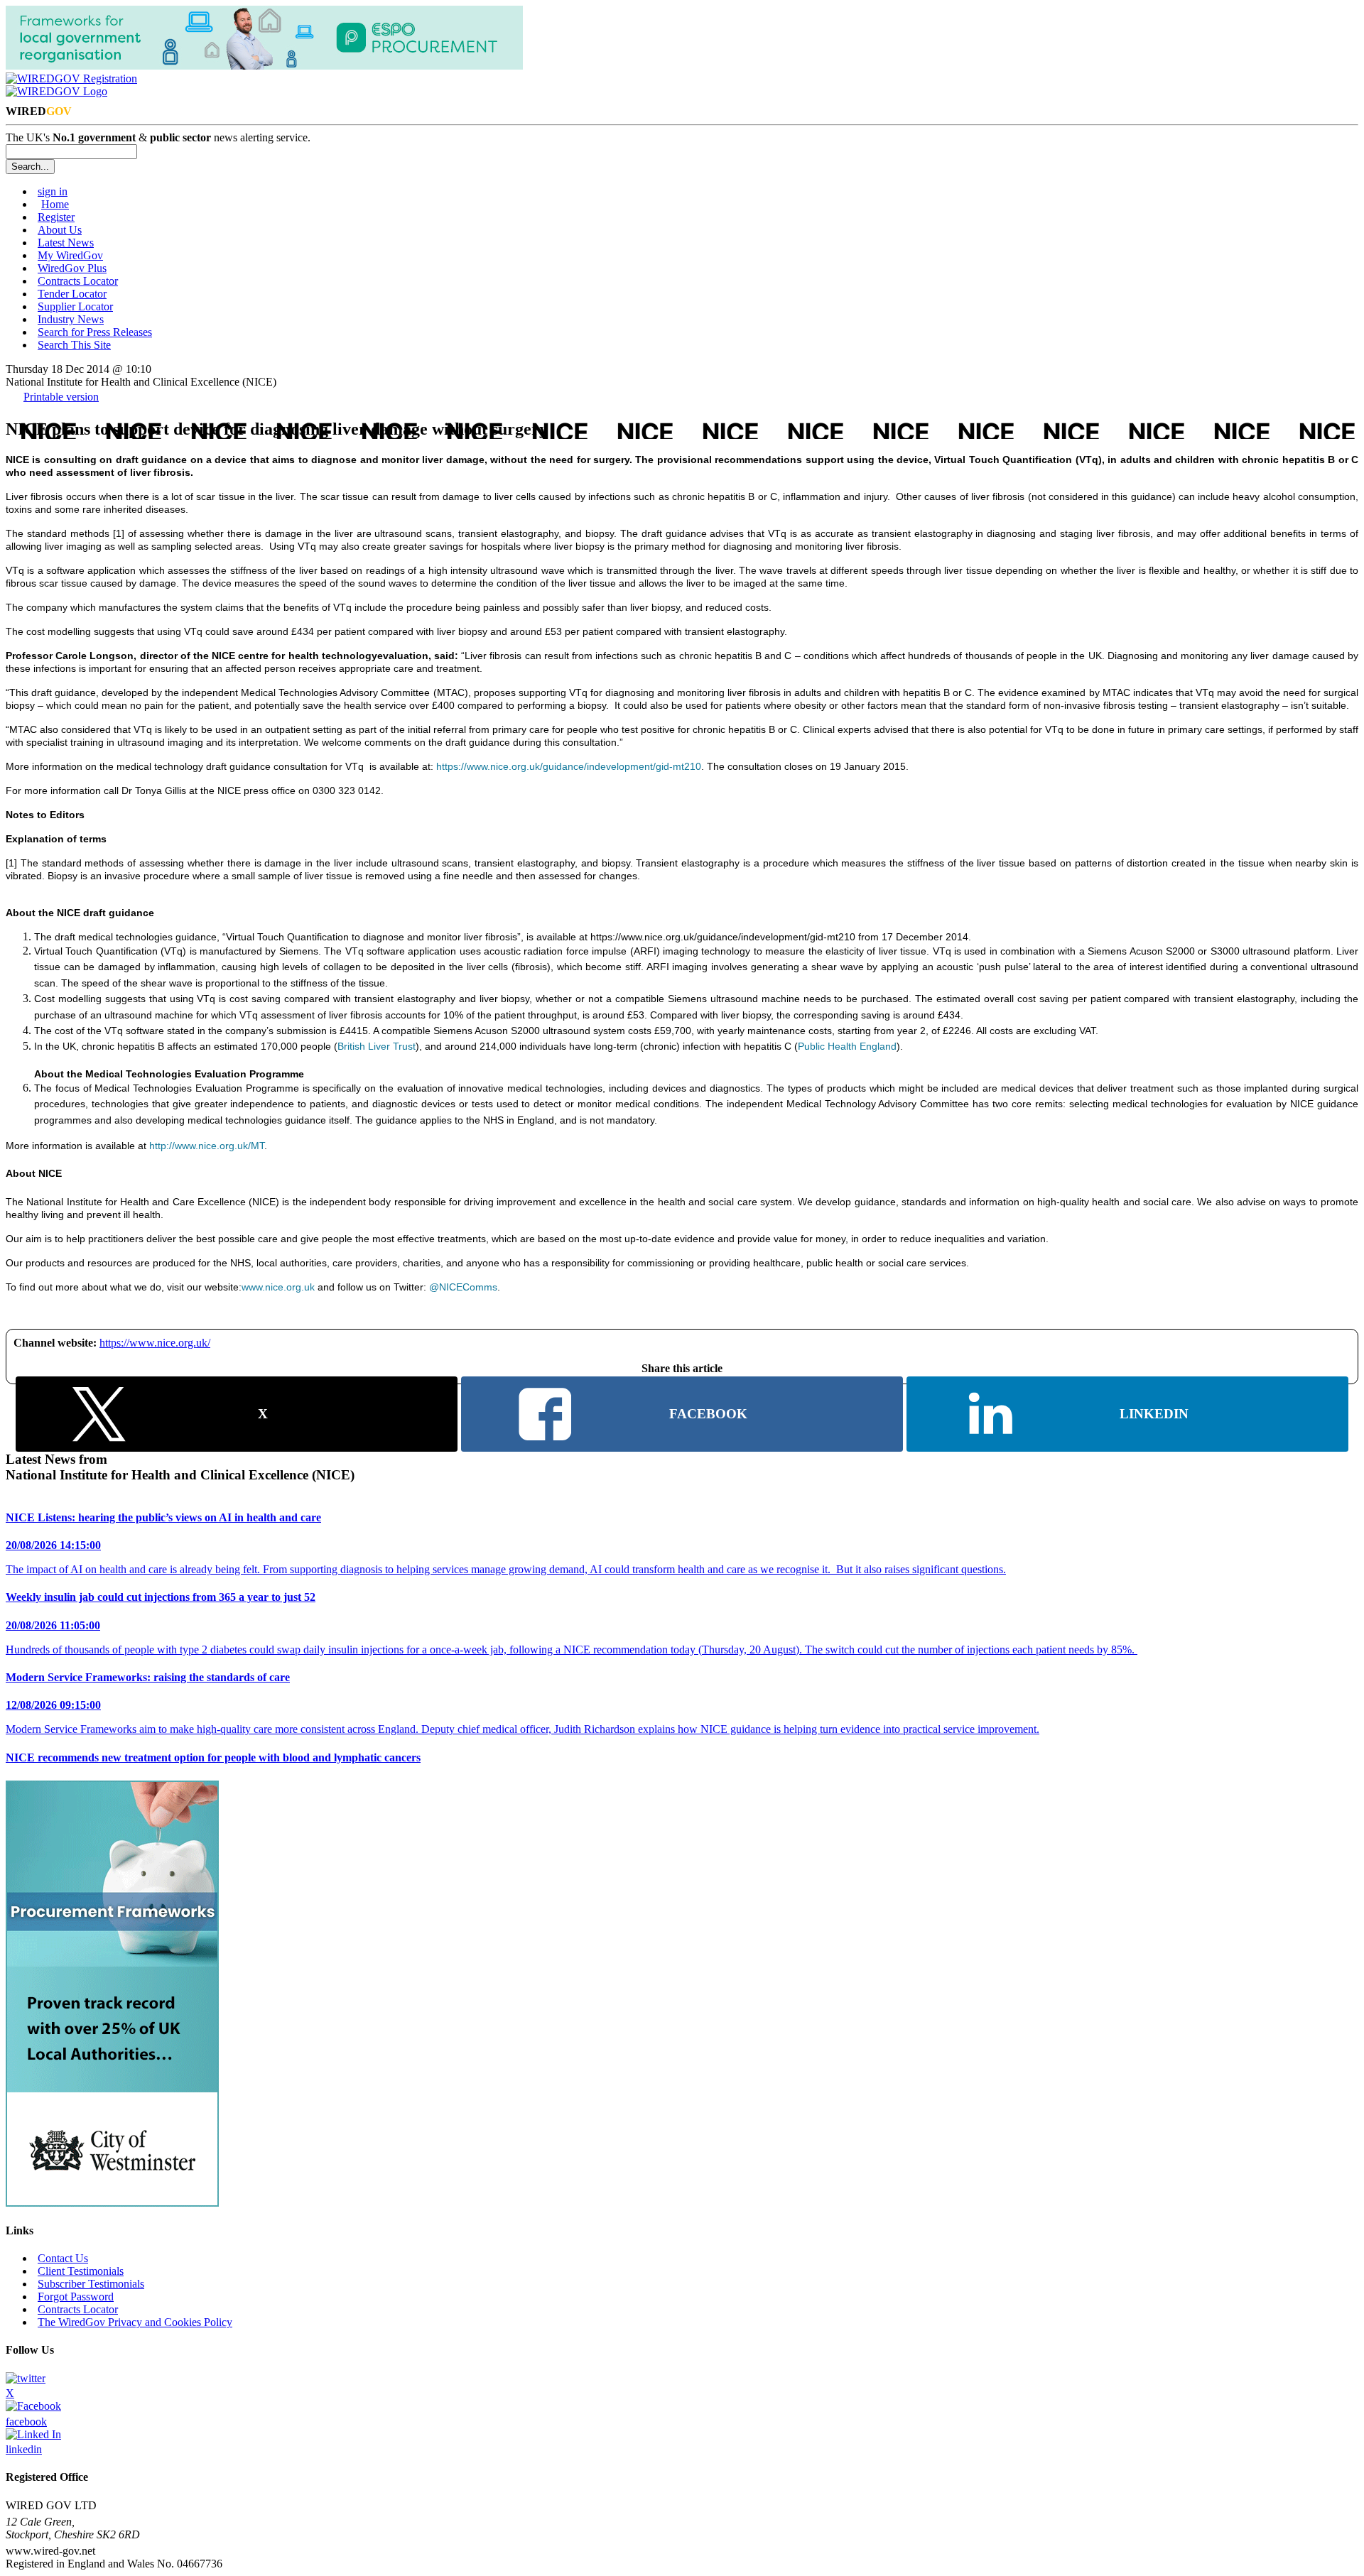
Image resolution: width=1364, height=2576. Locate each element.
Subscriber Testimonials (91, 2284)
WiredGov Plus (72, 268)
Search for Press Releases (95, 332)
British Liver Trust (377, 1046)
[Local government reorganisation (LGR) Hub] (264, 66)
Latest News (66, 243)
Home (55, 204)
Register (56, 217)
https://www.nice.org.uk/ (155, 1343)
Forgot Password (76, 2297)
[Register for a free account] (71, 78)
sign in (53, 191)
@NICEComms (463, 1287)
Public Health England (847, 1046)
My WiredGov (70, 255)
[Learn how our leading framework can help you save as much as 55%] (112, 2203)
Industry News (71, 319)
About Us (60, 230)
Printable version (61, 397)
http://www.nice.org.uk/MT (207, 1146)
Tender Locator (72, 294)
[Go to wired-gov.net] (56, 91)
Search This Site (74, 345)
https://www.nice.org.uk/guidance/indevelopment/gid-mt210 (569, 766)
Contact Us (63, 2258)
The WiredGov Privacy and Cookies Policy (135, 2322)
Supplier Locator (75, 306)
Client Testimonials (81, 2271)
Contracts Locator (78, 281)
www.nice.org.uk (278, 1287)
